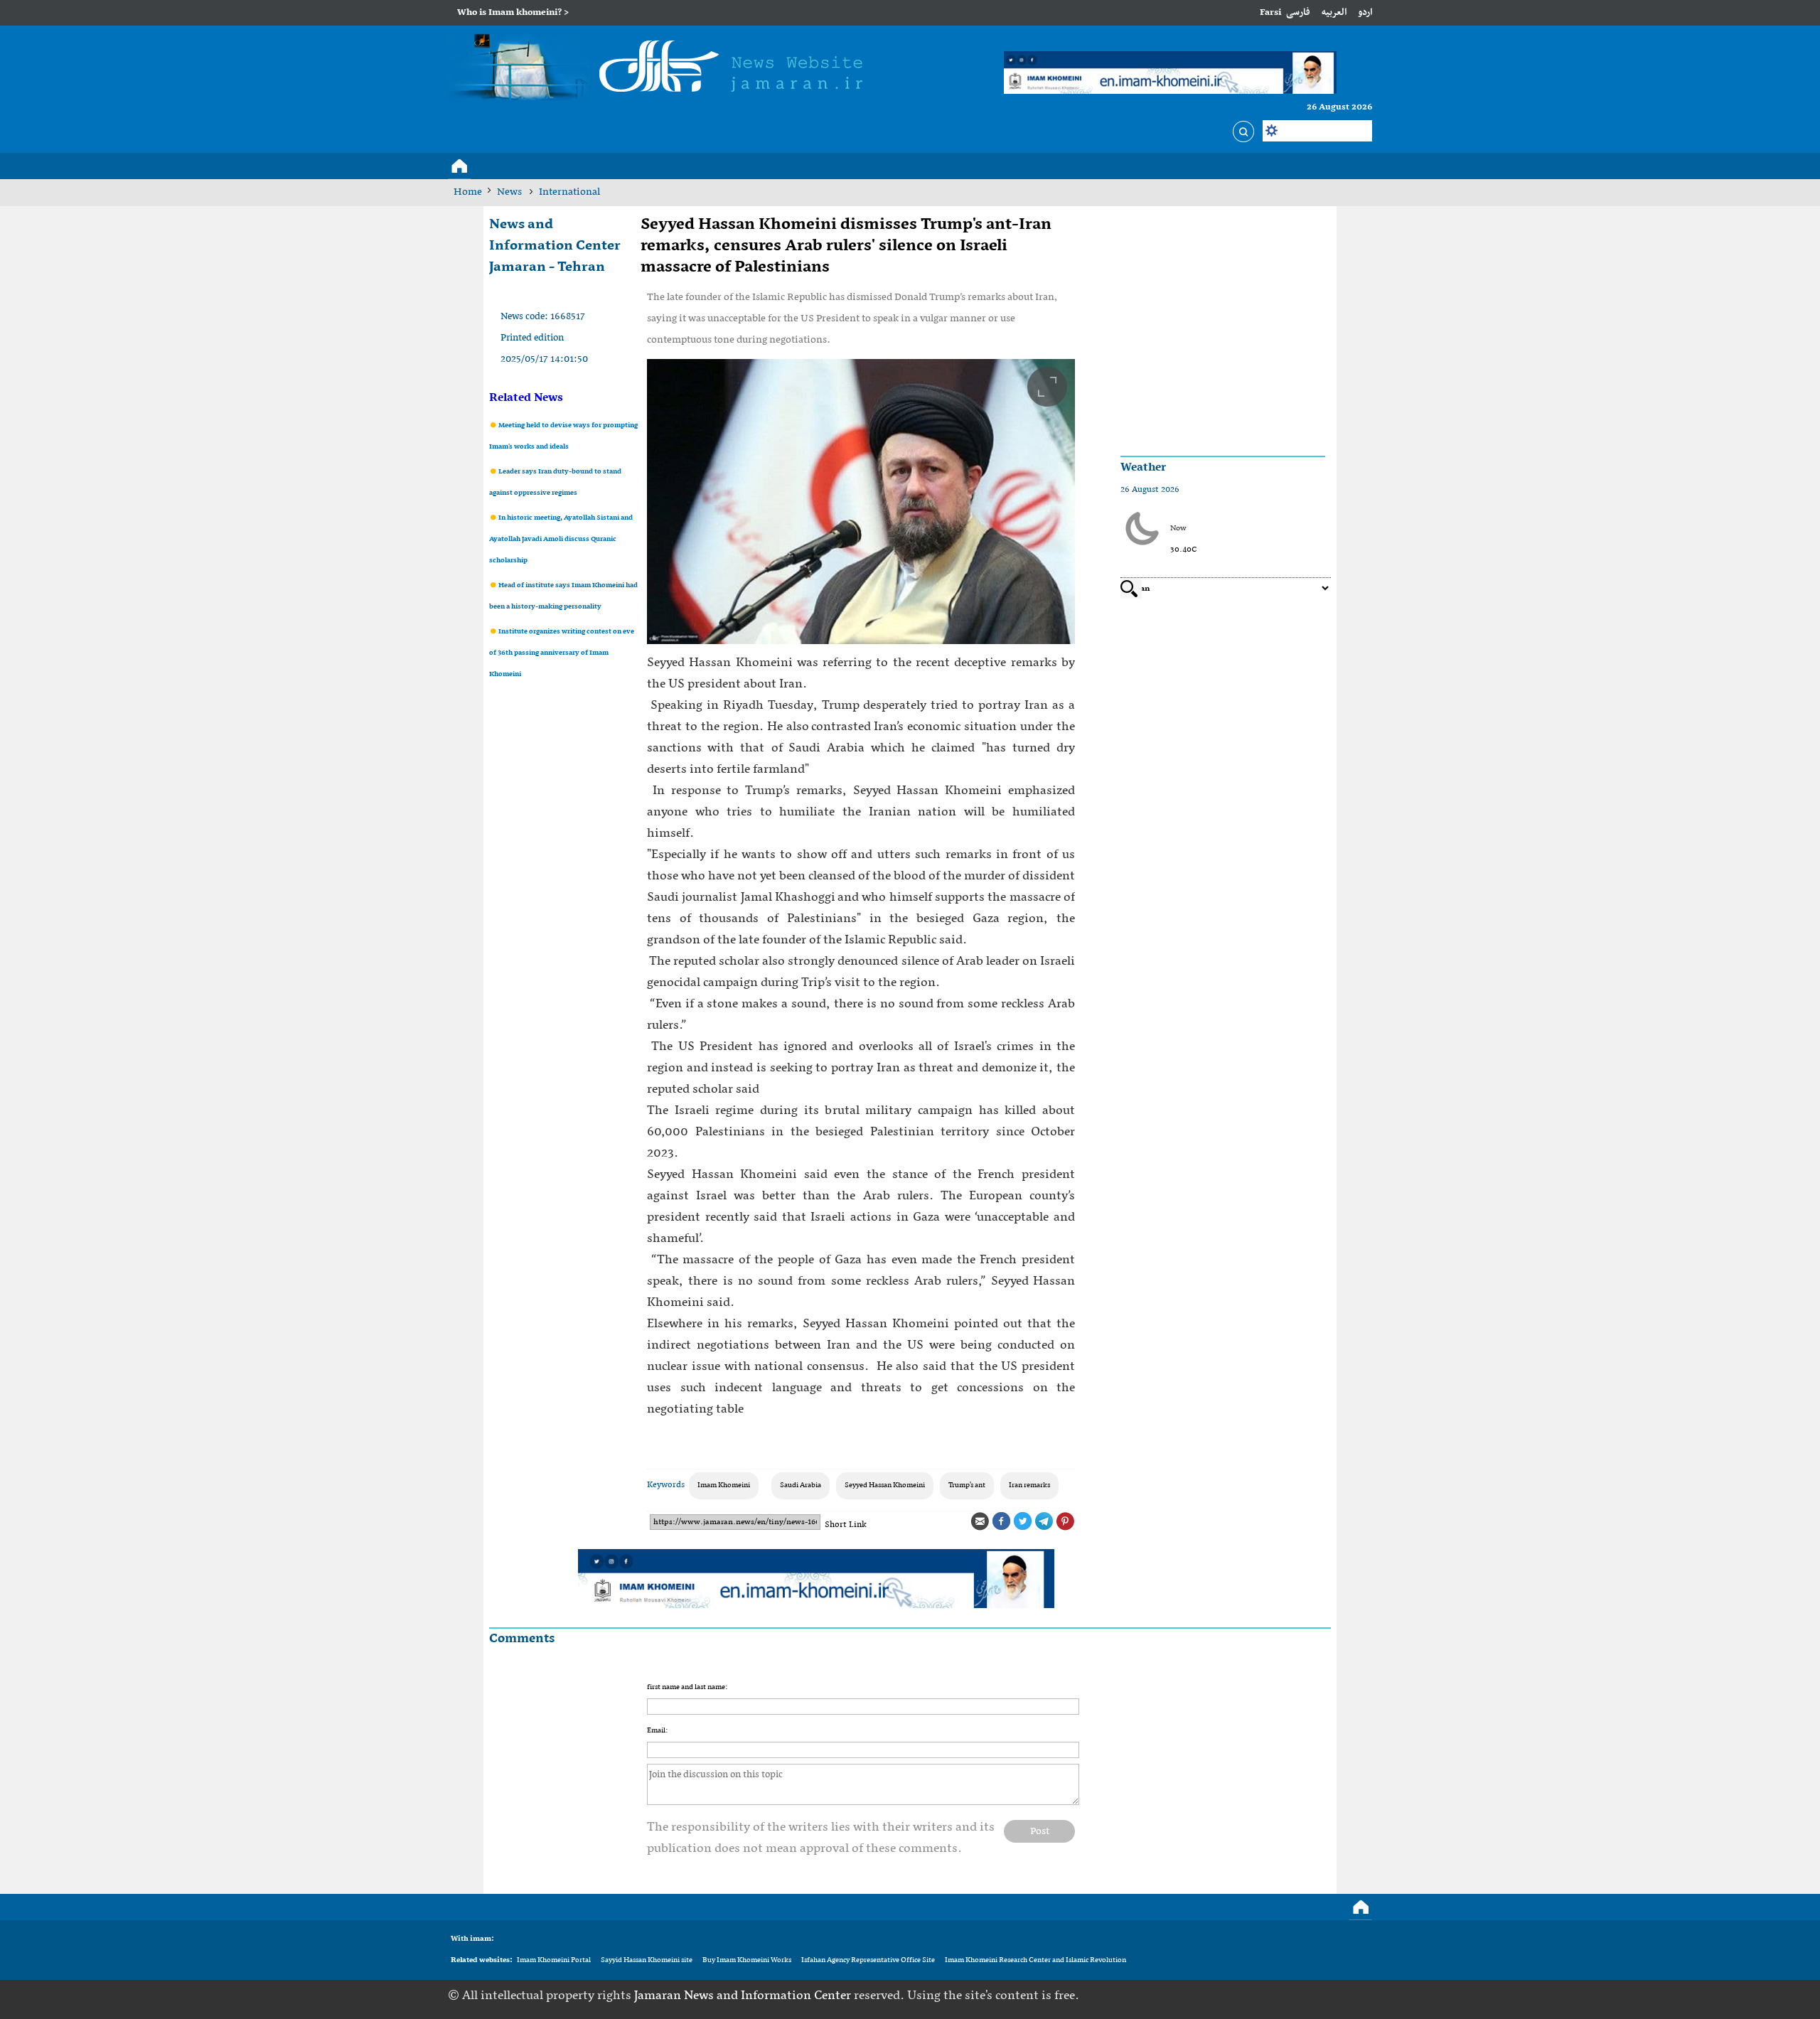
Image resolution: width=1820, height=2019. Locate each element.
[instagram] (1362, 1996)
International (569, 192)
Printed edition (532, 338)
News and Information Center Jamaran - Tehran (555, 246)
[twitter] (1296, 1996)
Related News (526, 398)
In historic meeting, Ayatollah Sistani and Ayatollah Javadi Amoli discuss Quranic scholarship (561, 539)
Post (1040, 1831)
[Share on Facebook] (1001, 1521)
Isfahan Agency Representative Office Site (868, 1960)
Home (468, 192)
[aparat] (1340, 1996)
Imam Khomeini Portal (554, 1960)
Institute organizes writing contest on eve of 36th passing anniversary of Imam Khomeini (562, 653)
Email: (657, 1731)
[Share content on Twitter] (1022, 1521)
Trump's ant (967, 1485)
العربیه (1334, 12)
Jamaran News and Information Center (744, 1996)
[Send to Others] (980, 1521)
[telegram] (1318, 1996)
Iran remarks (1029, 1485)
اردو (1365, 12)
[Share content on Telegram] (1044, 1521)
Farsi (1270, 12)
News (510, 192)
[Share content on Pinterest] (1065, 1521)
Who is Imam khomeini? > (513, 12)
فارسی (1298, 12)
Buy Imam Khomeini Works (747, 1960)
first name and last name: (687, 1687)
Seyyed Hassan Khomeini (885, 1485)
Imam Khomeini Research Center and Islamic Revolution (1035, 1960)
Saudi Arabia (801, 1485)
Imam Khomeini (724, 1485)
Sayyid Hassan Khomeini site (647, 1960)
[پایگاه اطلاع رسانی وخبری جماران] (662, 69)
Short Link (846, 1525)
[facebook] (1274, 1996)
